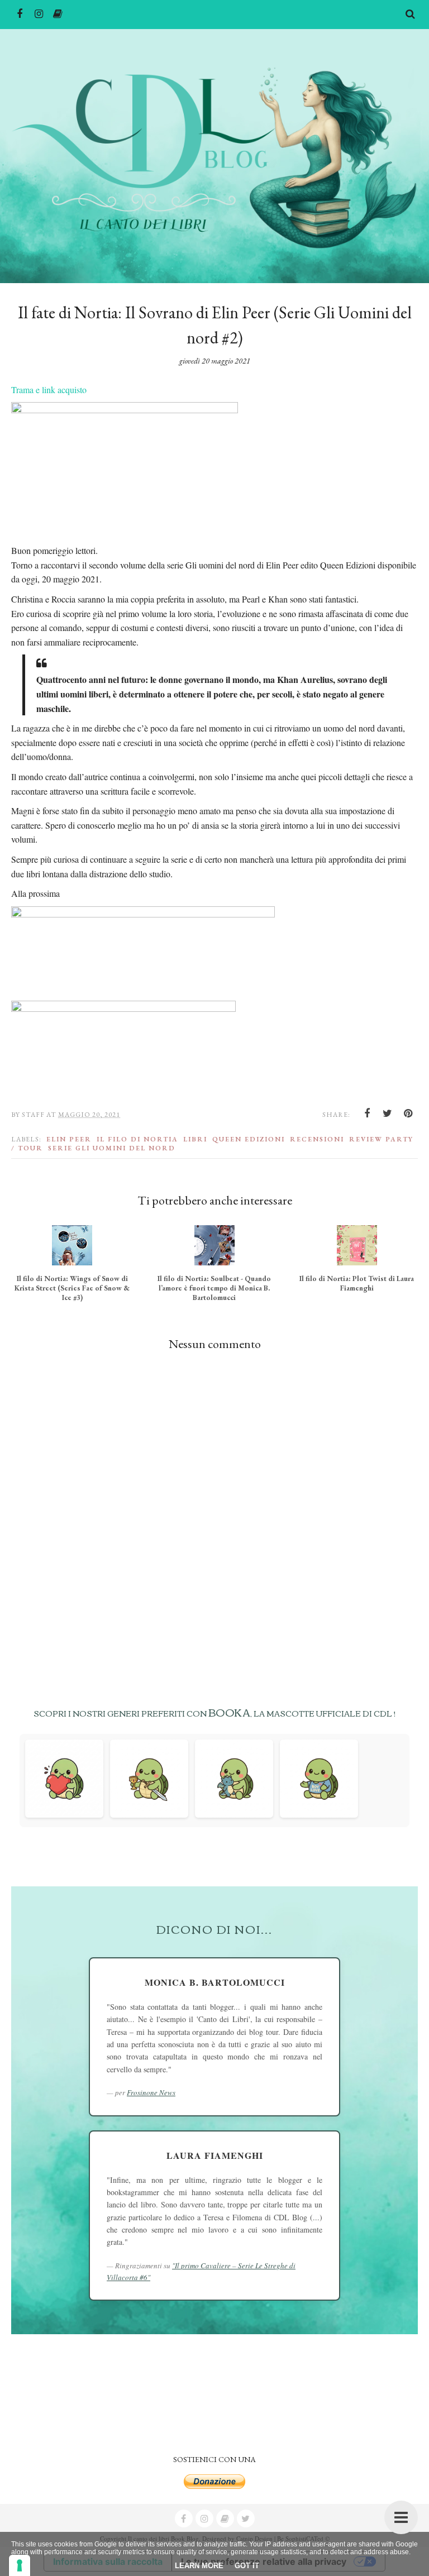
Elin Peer (69, 1139)
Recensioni (317, 1139)
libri (195, 1139)
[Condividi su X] (388, 1113)
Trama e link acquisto (49, 389)
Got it (247, 2566)
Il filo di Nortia (137, 1139)
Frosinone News (151, 2092)
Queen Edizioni (249, 1139)
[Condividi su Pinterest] (408, 1113)
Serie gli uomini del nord (112, 1148)
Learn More (199, 2566)
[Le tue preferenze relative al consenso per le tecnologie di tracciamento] (20, 2565)
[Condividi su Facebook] (367, 1113)
